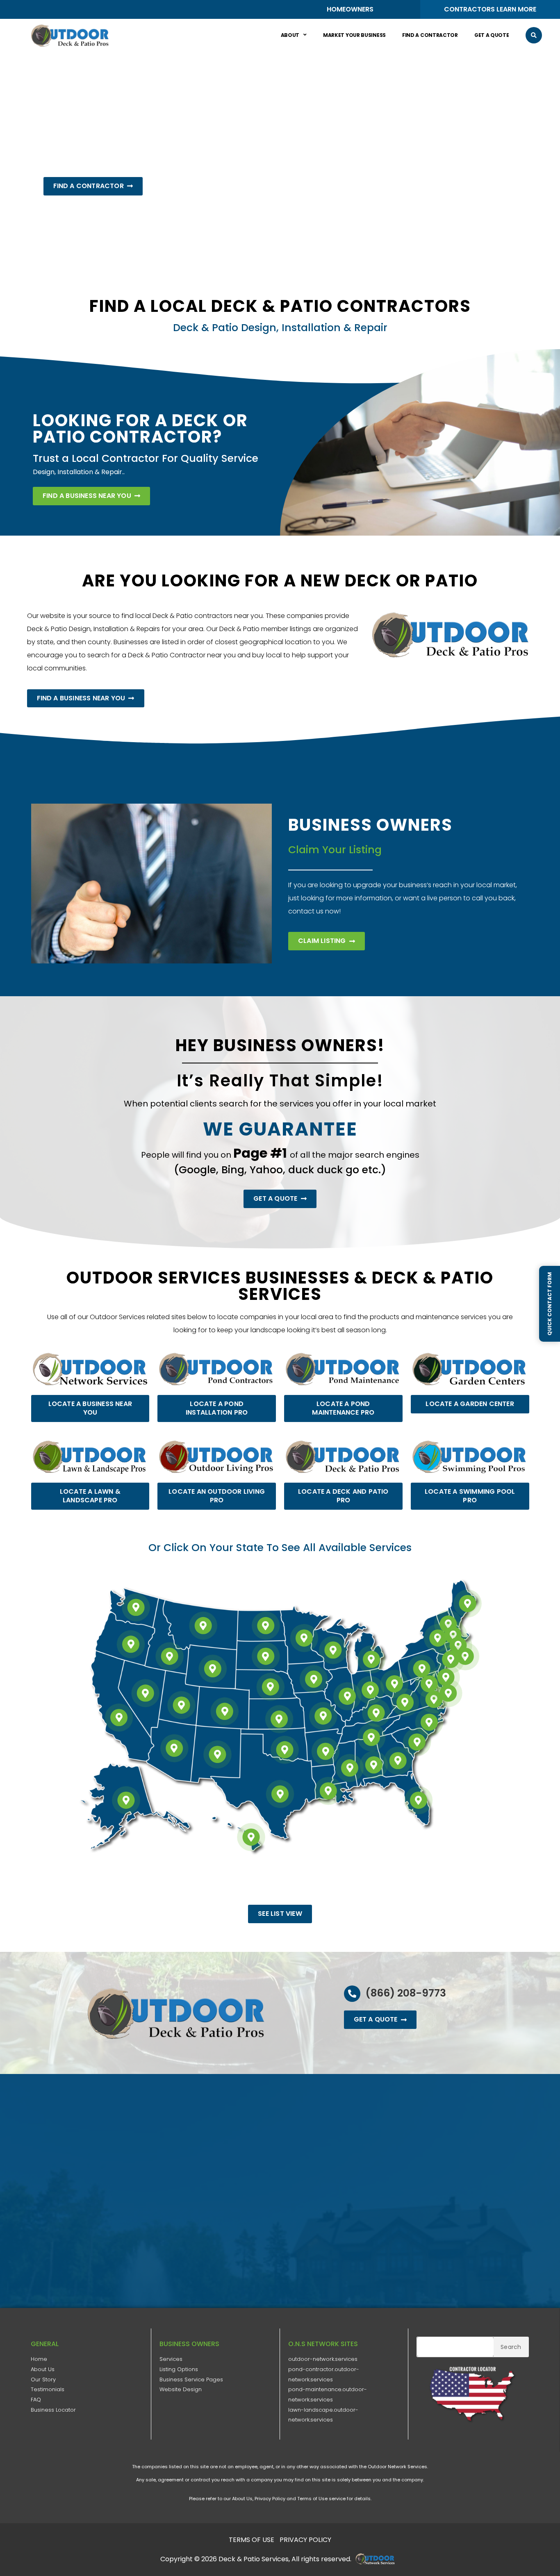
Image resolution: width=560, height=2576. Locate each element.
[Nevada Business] (146, 1693)
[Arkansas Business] (326, 1751)
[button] (534, 35)
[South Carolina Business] (417, 1742)
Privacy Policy (270, 2499)
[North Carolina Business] (429, 1722)
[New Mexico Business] (218, 1754)
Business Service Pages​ (191, 2380)
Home (39, 2359)
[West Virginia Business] (405, 1702)
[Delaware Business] (448, 1693)
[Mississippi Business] (350, 1768)
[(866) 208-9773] (352, 1994)
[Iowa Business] (314, 1679)
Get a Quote (492, 35)
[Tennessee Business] (371, 1738)
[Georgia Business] (398, 1760)
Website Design (181, 2389)
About (290, 35)
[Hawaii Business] (251, 1837)
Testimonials (48, 2389)
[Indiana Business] (371, 1690)
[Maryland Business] (429, 1684)
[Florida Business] (419, 1800)
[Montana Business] (203, 1626)
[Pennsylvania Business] (422, 1669)
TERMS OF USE (252, 2540)
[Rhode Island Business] (465, 1656)
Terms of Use (312, 2499)
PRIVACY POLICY (305, 2540)
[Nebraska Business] (271, 1687)
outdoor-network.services (323, 2359)
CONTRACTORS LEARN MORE (490, 9)
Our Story (43, 2380)
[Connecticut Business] (451, 1659)
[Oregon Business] (131, 1644)
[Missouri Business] (323, 1716)
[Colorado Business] (225, 1711)
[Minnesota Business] (304, 1638)
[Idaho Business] (169, 1656)
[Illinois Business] (347, 1696)
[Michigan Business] (371, 1659)
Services (171, 2359)
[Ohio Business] (394, 1684)
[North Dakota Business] (266, 1626)
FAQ (36, 2400)
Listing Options (179, 2369)
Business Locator (53, 2410)
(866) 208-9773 (406, 1993)
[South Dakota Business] (266, 1656)
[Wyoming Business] (213, 1669)
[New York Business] (438, 1638)
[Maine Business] (467, 1604)
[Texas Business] (280, 1794)
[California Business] (119, 1717)
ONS (378, 2559)
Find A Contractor (430, 35)
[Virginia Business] (434, 1699)
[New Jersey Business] (446, 1677)
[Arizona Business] (174, 1748)
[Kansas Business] (279, 1719)
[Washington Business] (136, 1607)
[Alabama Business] (374, 1765)
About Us (43, 2369)
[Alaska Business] (126, 1800)
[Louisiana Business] (328, 1791)
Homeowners (350, 9)
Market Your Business (354, 35)
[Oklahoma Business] (285, 1750)
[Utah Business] (182, 1705)
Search (511, 2347)
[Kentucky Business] (376, 1713)
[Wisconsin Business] (333, 1650)
